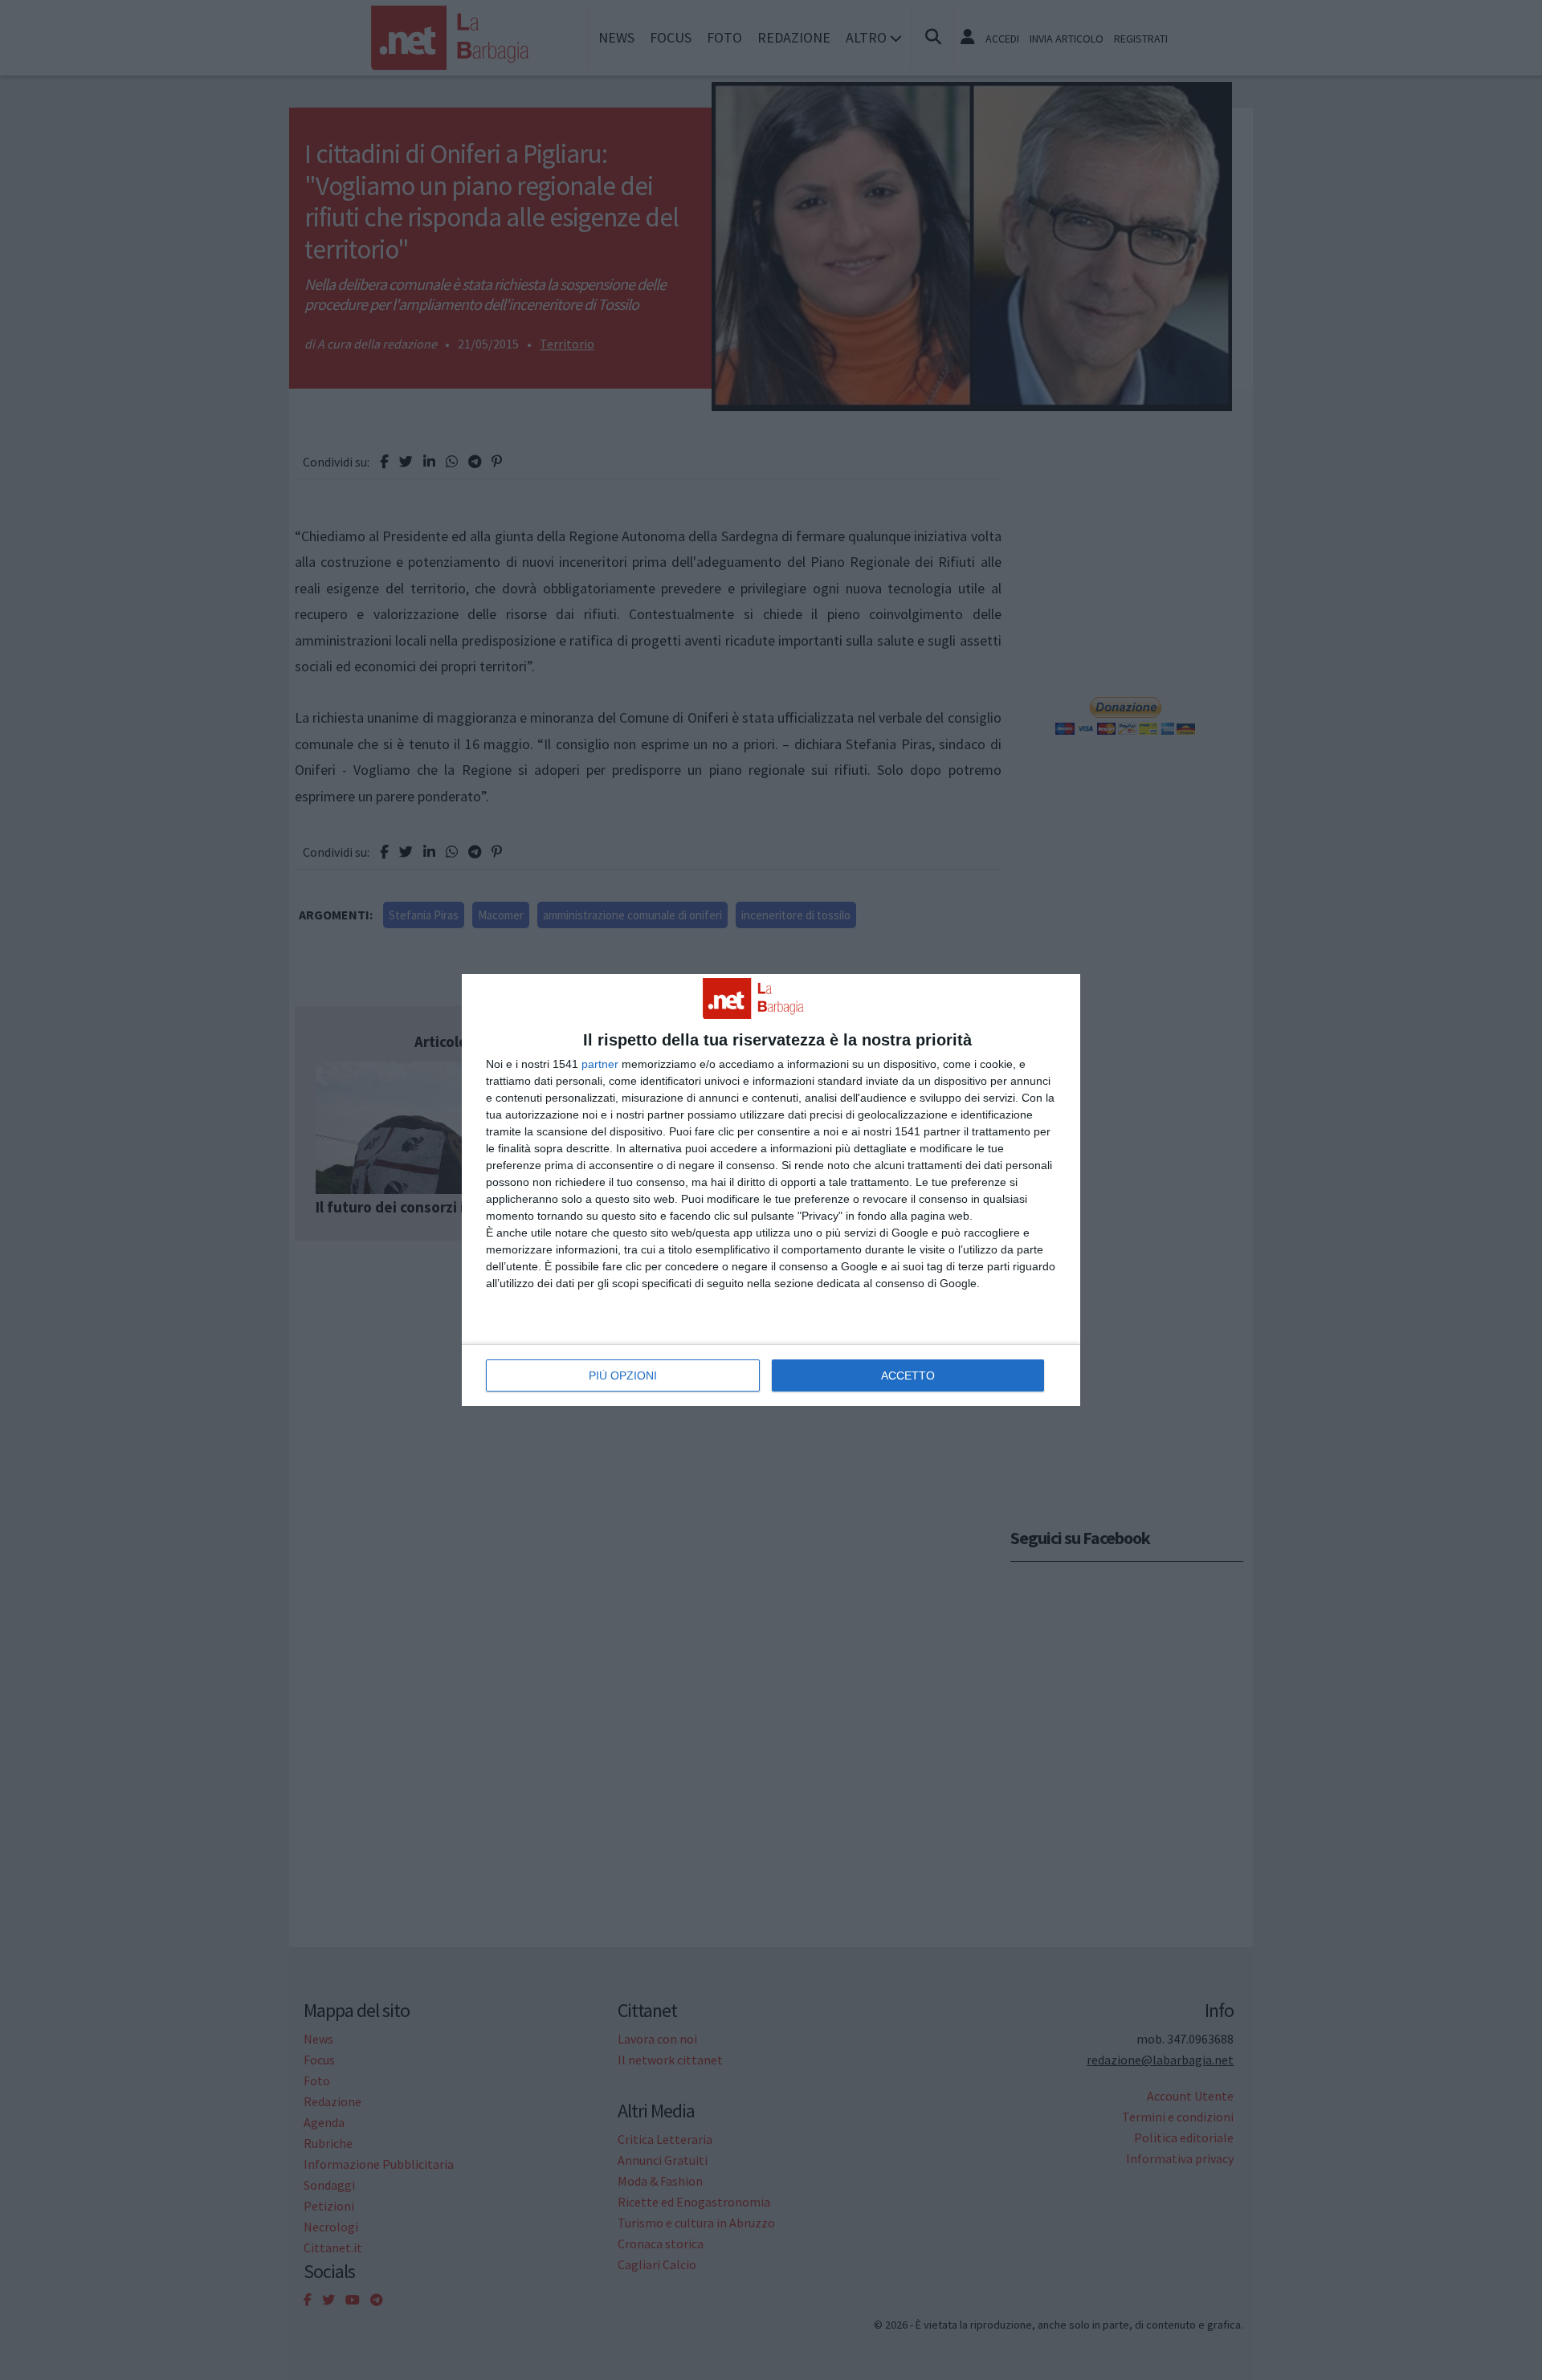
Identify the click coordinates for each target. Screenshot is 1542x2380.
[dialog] (771, 1190)
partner (600, 1064)
